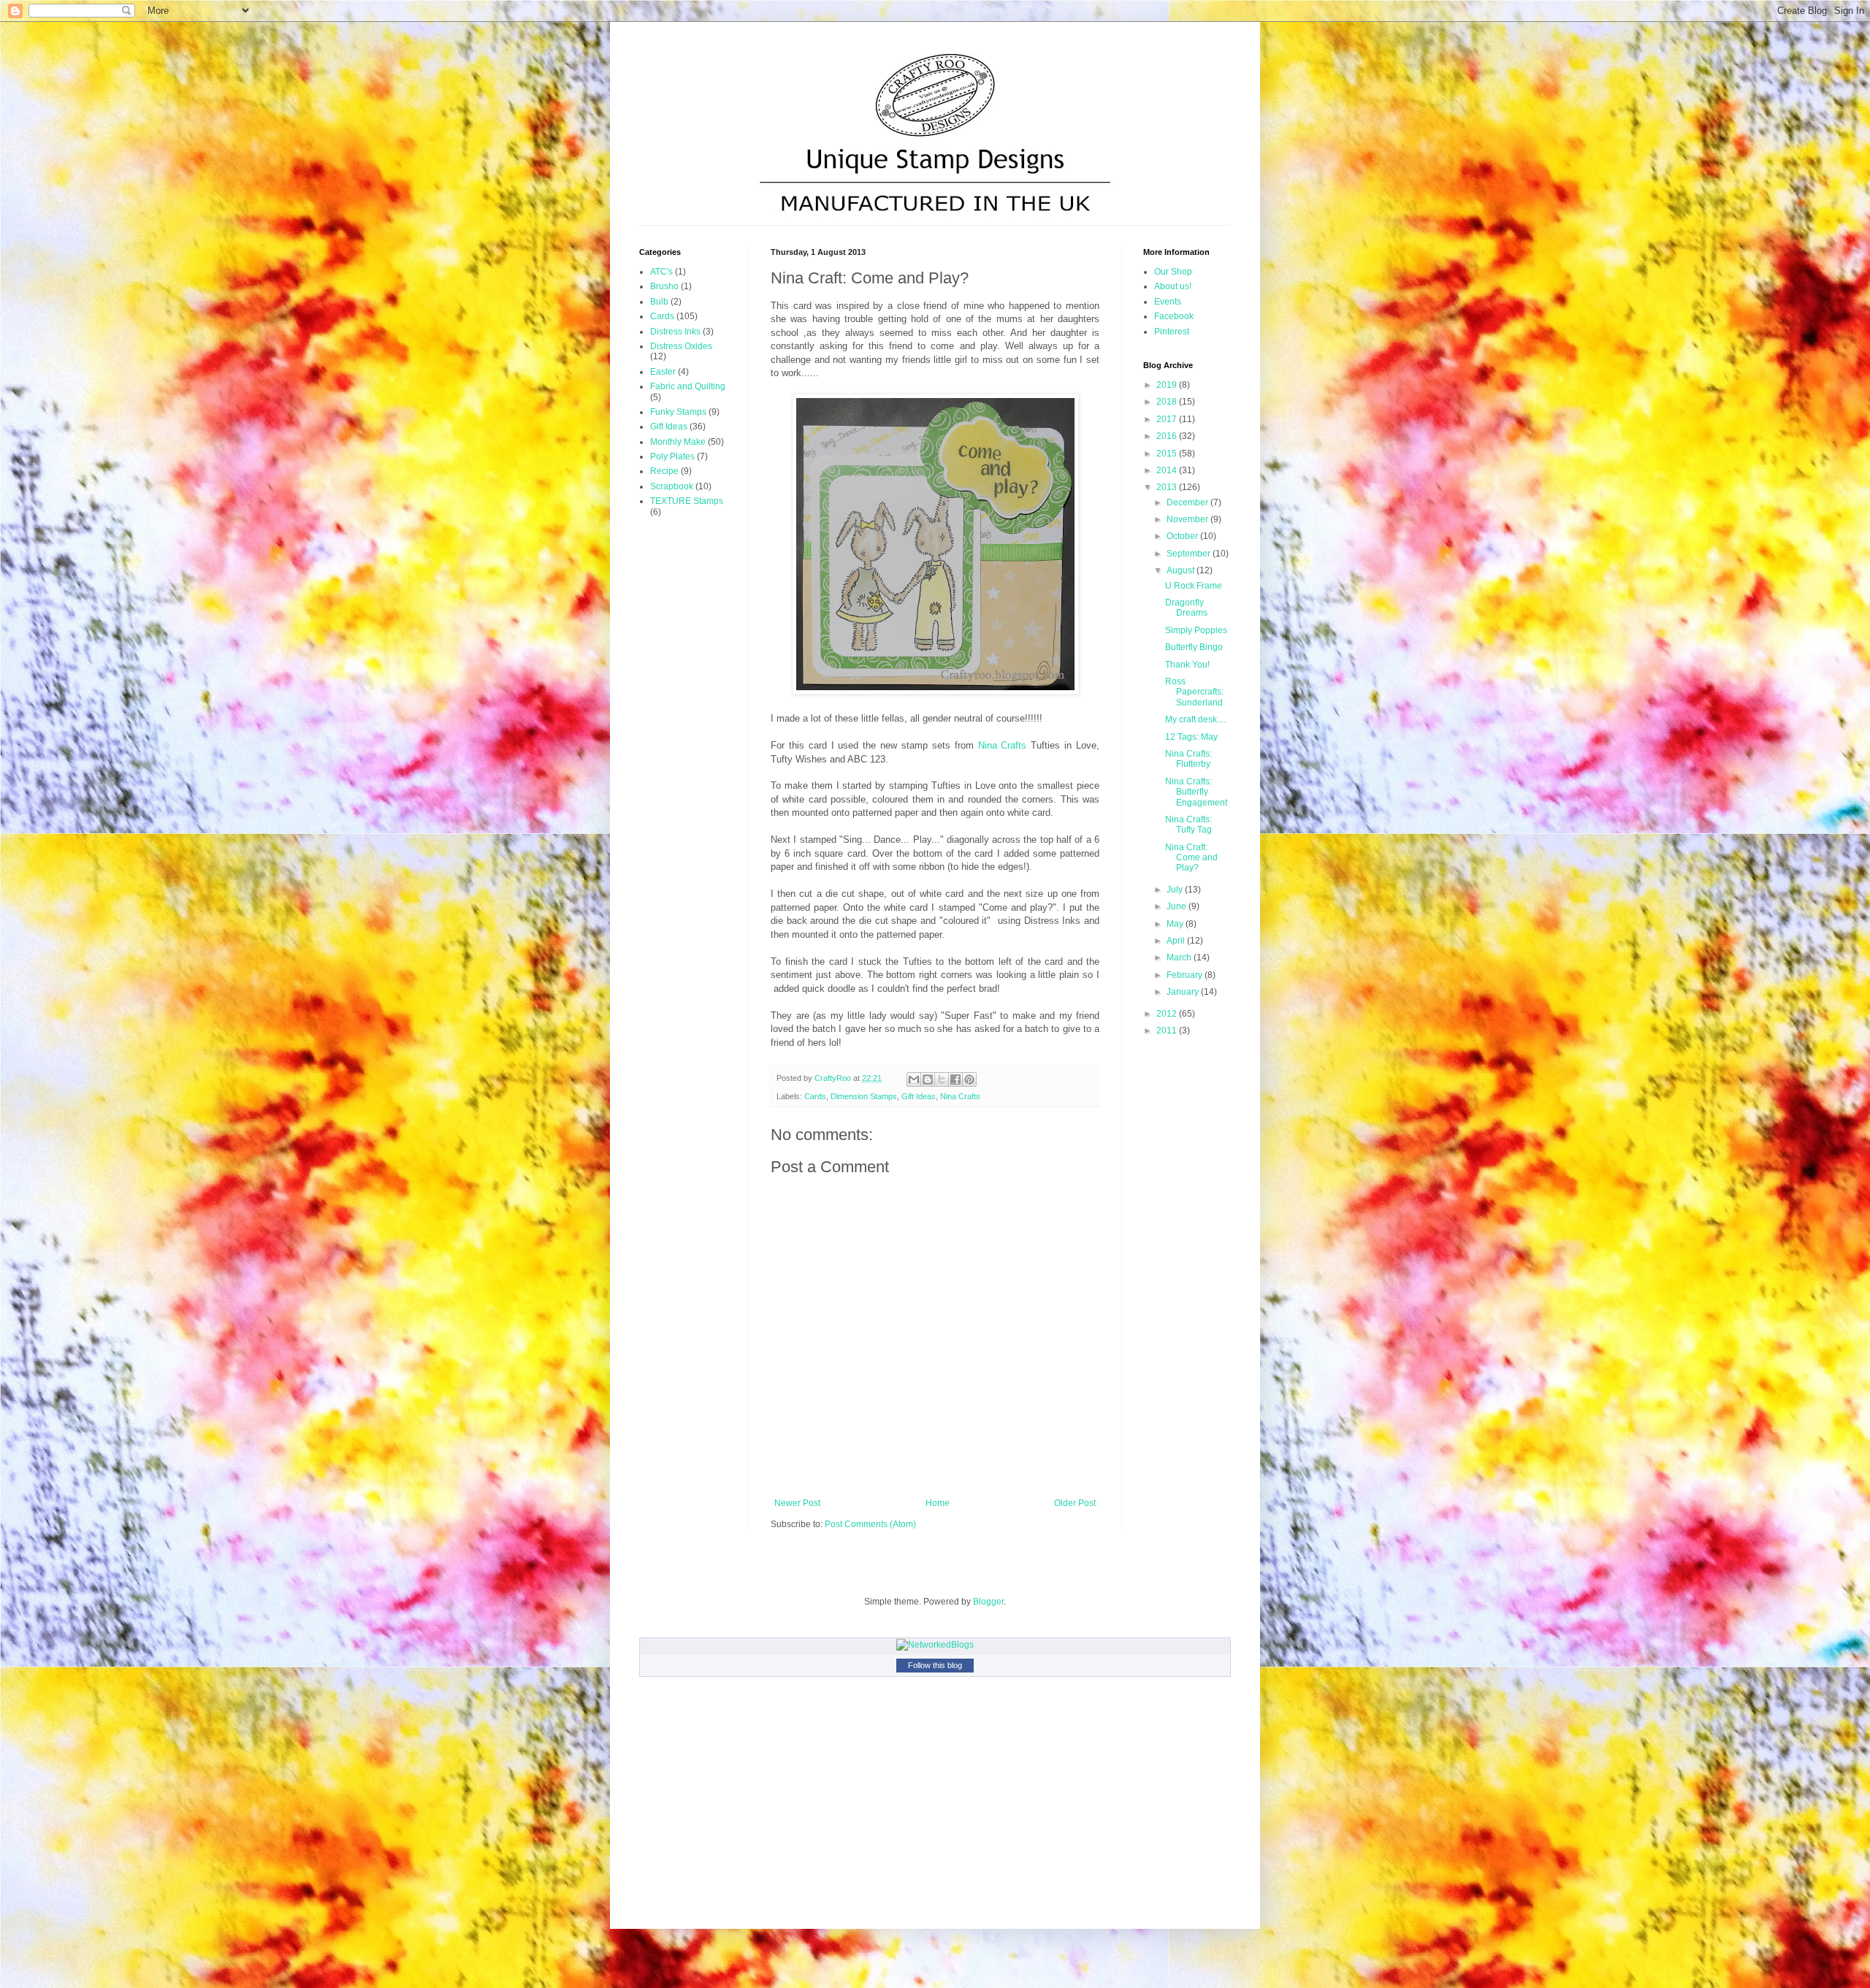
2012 (1168, 1014)
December (1188, 502)
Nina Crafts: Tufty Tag (1188, 825)
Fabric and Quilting (688, 386)
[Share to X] (942, 1079)
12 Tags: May (1191, 737)
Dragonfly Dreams (1186, 608)
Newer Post (797, 1503)
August (1182, 570)
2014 (1168, 470)
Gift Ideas (919, 1096)
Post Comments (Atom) (870, 1524)
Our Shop (1173, 272)
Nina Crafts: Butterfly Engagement (1196, 792)
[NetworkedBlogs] (935, 1645)
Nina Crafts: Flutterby (1188, 759)
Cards (815, 1096)
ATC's (661, 272)
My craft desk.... (1195, 719)
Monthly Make (678, 442)
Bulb (659, 302)
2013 (1168, 487)
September (1190, 554)
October (1183, 536)
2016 (1168, 436)
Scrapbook (672, 486)
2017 (1168, 419)
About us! (1173, 286)
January (1184, 992)
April (1177, 941)
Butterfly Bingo (1194, 647)
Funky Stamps (678, 412)
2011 (1168, 1031)
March (1180, 957)
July (1176, 890)
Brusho (664, 286)
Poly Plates (672, 456)
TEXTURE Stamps (687, 501)
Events (1168, 302)
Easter (663, 372)
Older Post (1075, 1503)
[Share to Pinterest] (969, 1079)
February (1186, 975)
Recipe (664, 471)
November (1188, 519)
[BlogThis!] (928, 1079)
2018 (1168, 402)
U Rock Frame (1194, 586)
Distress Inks (675, 332)
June (1178, 906)
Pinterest (1172, 332)
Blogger (988, 1602)
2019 (1168, 385)
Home (938, 1503)
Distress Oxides (681, 346)
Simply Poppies (1196, 630)
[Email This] (914, 1079)
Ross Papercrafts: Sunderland (1194, 692)
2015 (1168, 454)
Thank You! (1187, 665)
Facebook (1174, 316)
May (1176, 924)
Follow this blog (935, 1665)
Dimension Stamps (864, 1096)
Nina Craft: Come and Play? (1191, 858)
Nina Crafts (1003, 745)
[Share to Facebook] (955, 1079)
